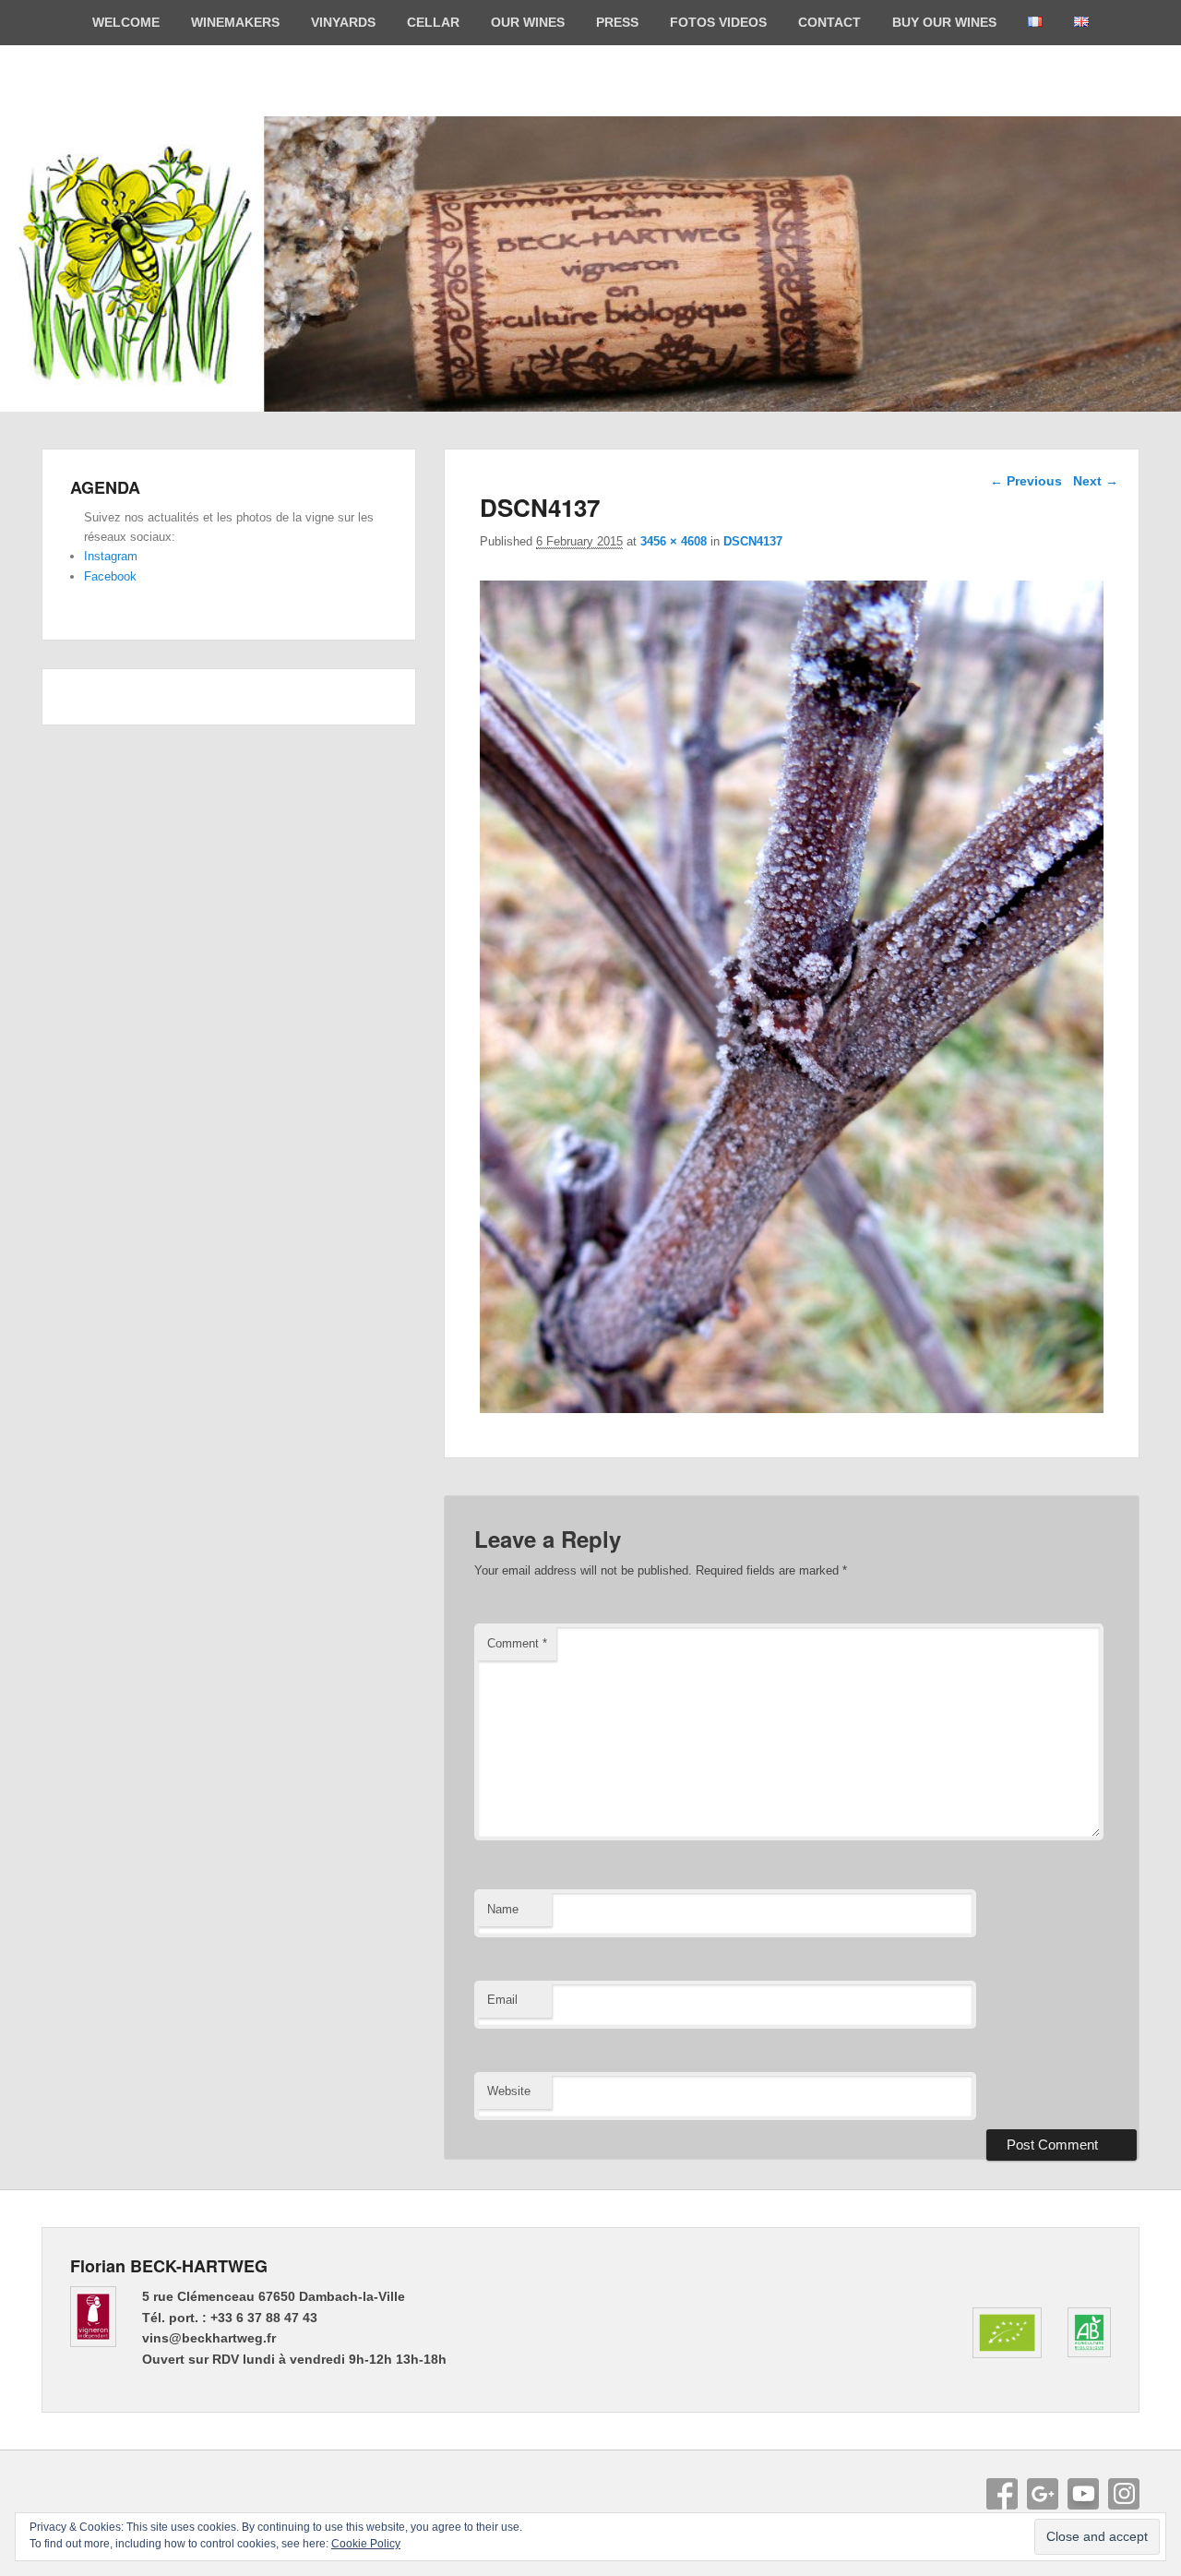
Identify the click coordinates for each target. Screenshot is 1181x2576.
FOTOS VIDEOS (718, 22)
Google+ (1043, 2494)
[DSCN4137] (792, 1408)
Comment (517, 1643)
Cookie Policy (366, 2544)
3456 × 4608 (674, 541)
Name (503, 1909)
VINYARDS (343, 22)
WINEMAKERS (235, 22)
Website (509, 2091)
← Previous (1026, 481)
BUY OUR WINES (944, 22)
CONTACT (829, 22)
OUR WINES (528, 22)
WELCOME (126, 22)
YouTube (1083, 2494)
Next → (1096, 481)
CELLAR (433, 22)
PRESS (617, 22)
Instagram (111, 556)
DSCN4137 (753, 541)
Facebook (110, 576)
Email (502, 2000)
